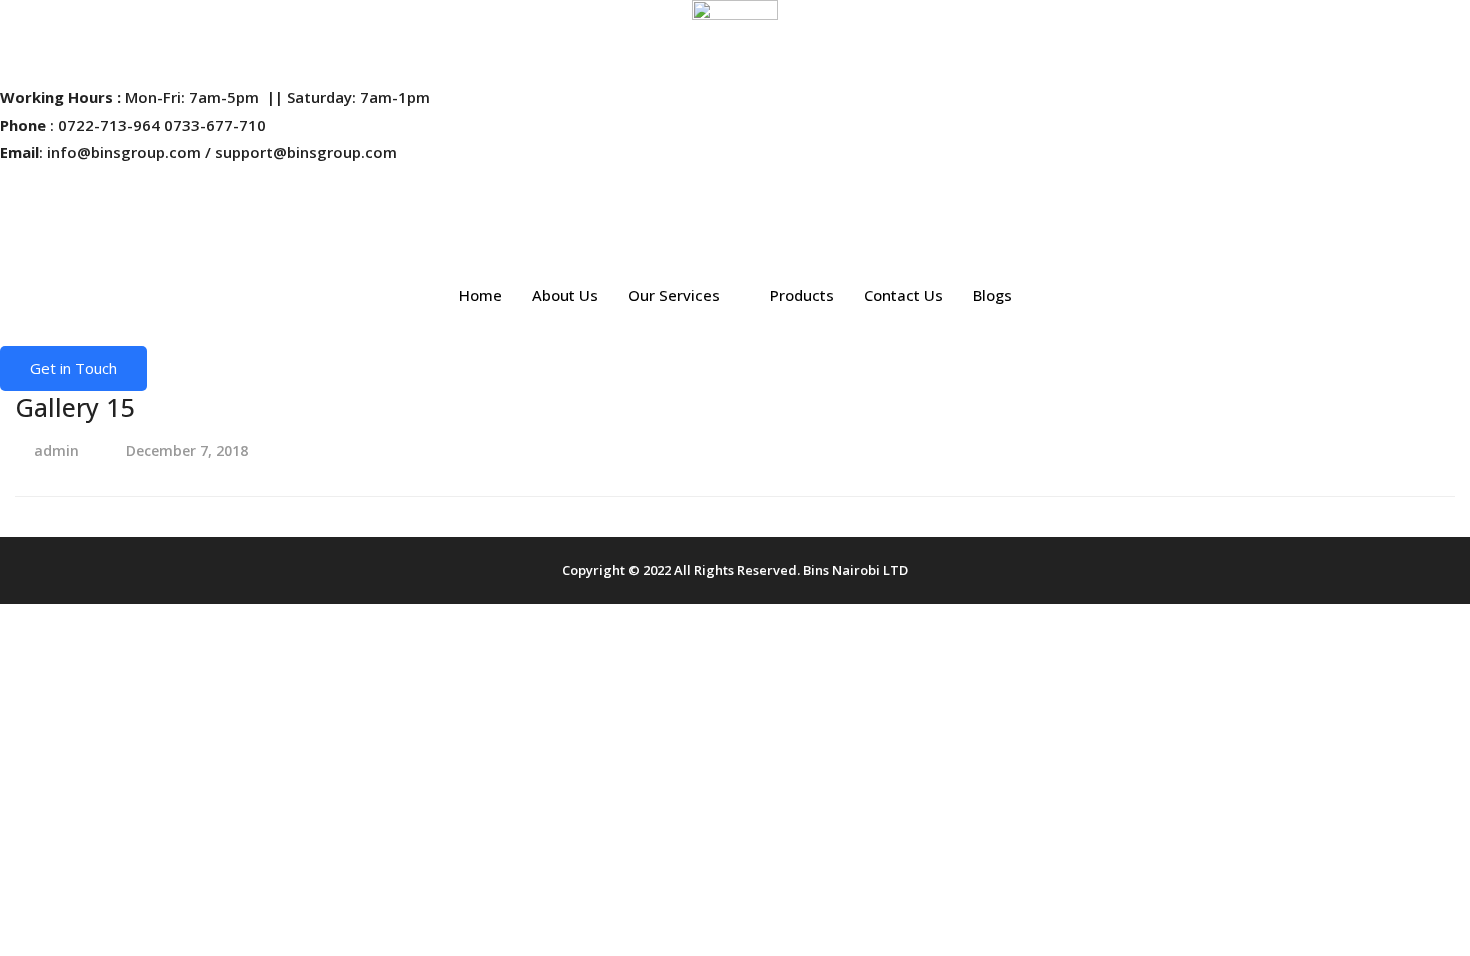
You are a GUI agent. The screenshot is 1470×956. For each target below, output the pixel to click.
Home (480, 295)
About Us (565, 295)
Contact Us (903, 295)
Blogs (992, 295)
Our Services (674, 295)
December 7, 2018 (187, 450)
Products (802, 295)
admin (56, 450)
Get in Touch (73, 368)
